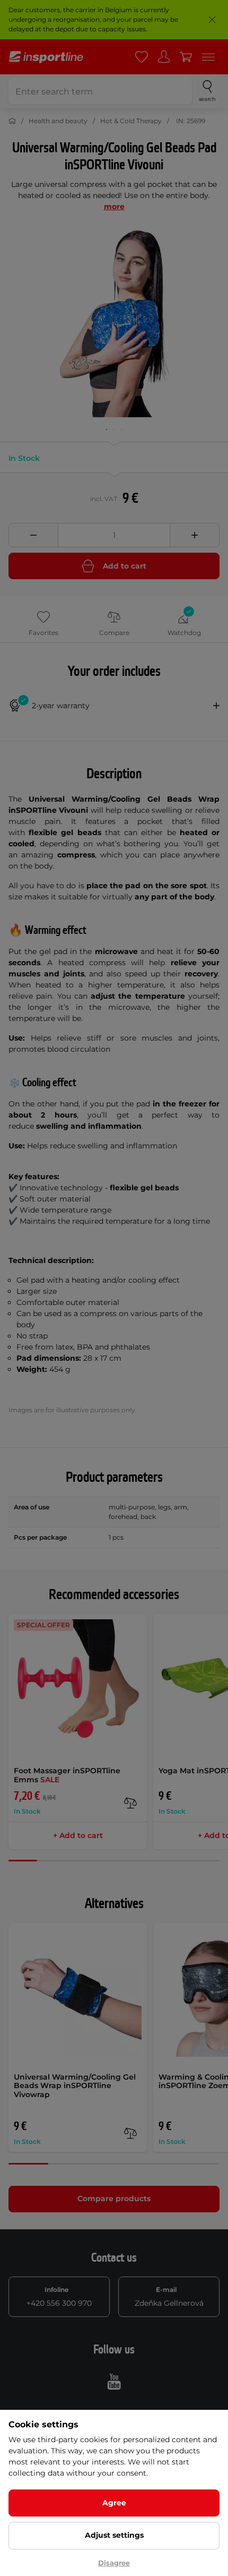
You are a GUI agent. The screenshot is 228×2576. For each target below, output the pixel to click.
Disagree (114, 2563)
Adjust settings (114, 2535)
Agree (114, 2503)
